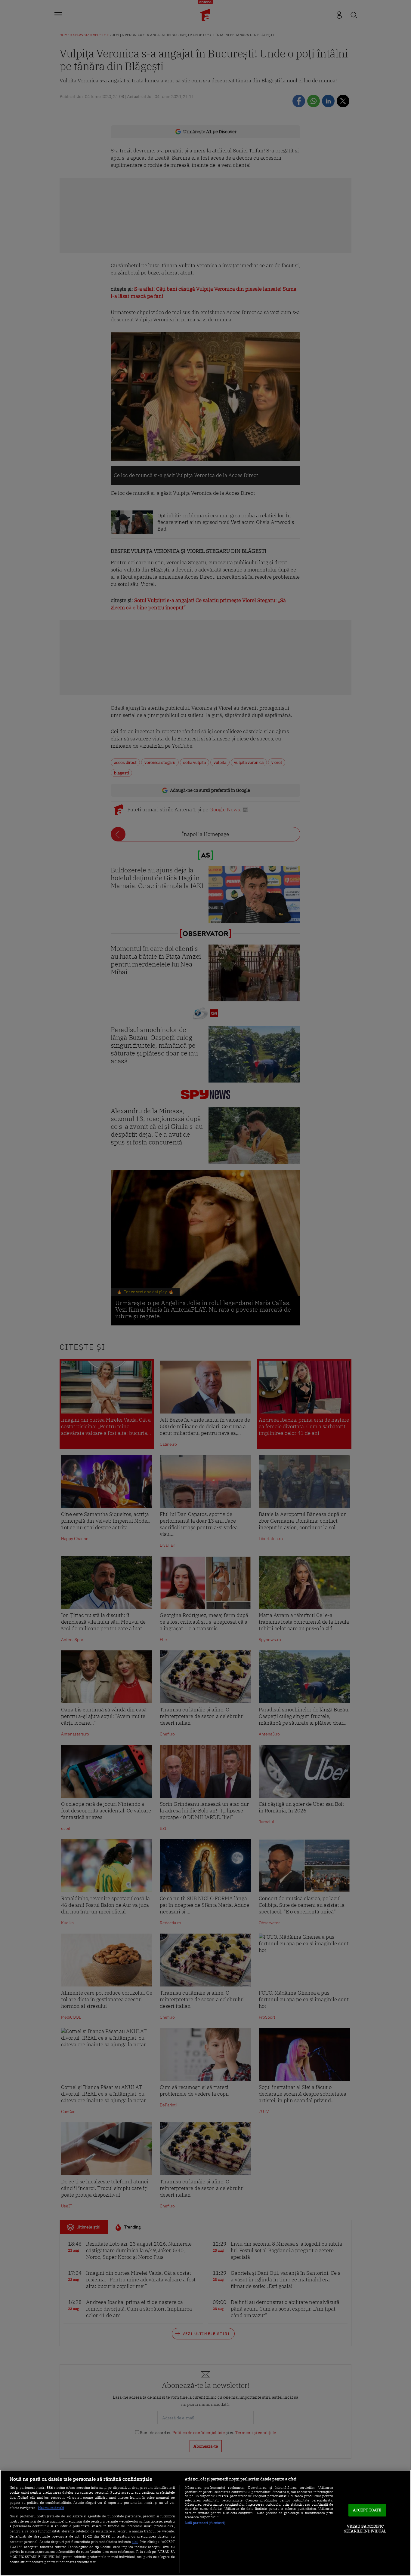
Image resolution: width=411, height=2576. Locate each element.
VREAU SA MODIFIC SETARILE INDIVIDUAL (365, 2529)
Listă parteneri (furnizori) (205, 2523)
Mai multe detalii (51, 2508)
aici (135, 2541)
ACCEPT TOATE (367, 2510)
